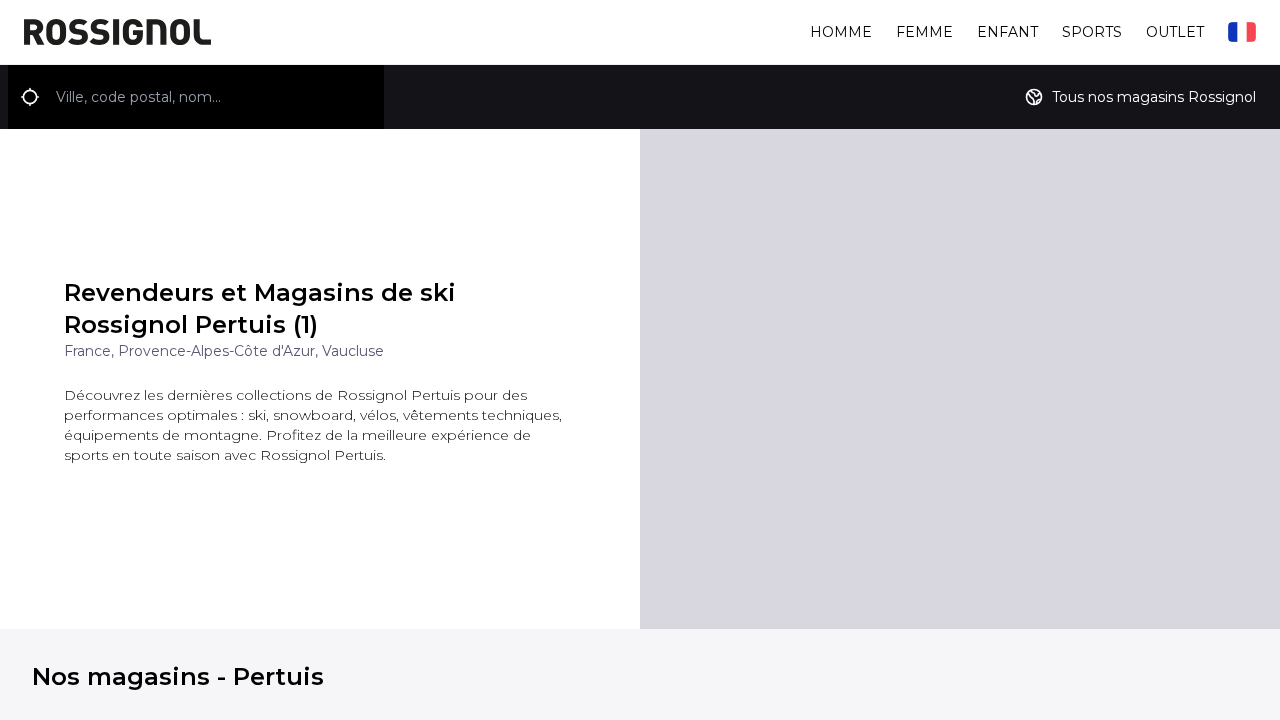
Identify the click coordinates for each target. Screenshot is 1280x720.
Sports (1092, 32)
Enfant (1007, 32)
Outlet (1175, 32)
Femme (924, 32)
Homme (841, 32)
